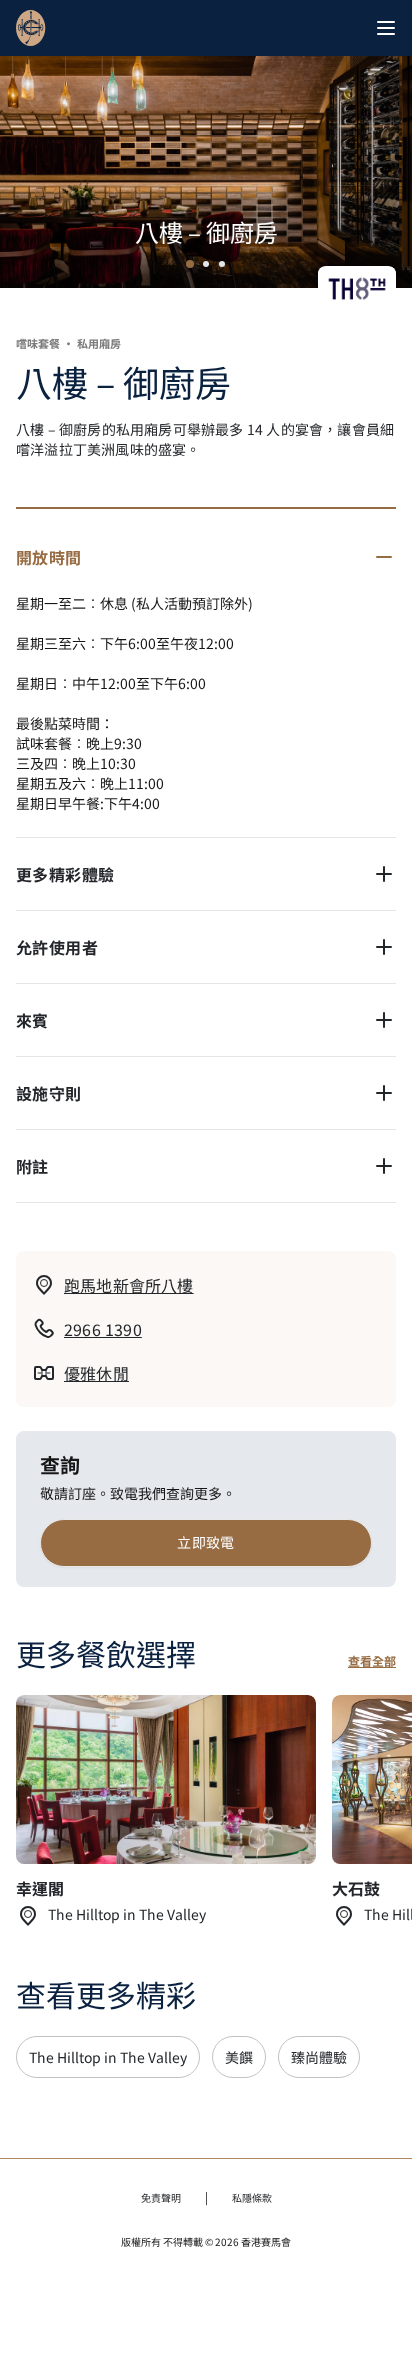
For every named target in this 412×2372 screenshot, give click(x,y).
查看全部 (372, 1661)
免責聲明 (161, 2197)
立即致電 (206, 1542)
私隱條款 (252, 2197)
